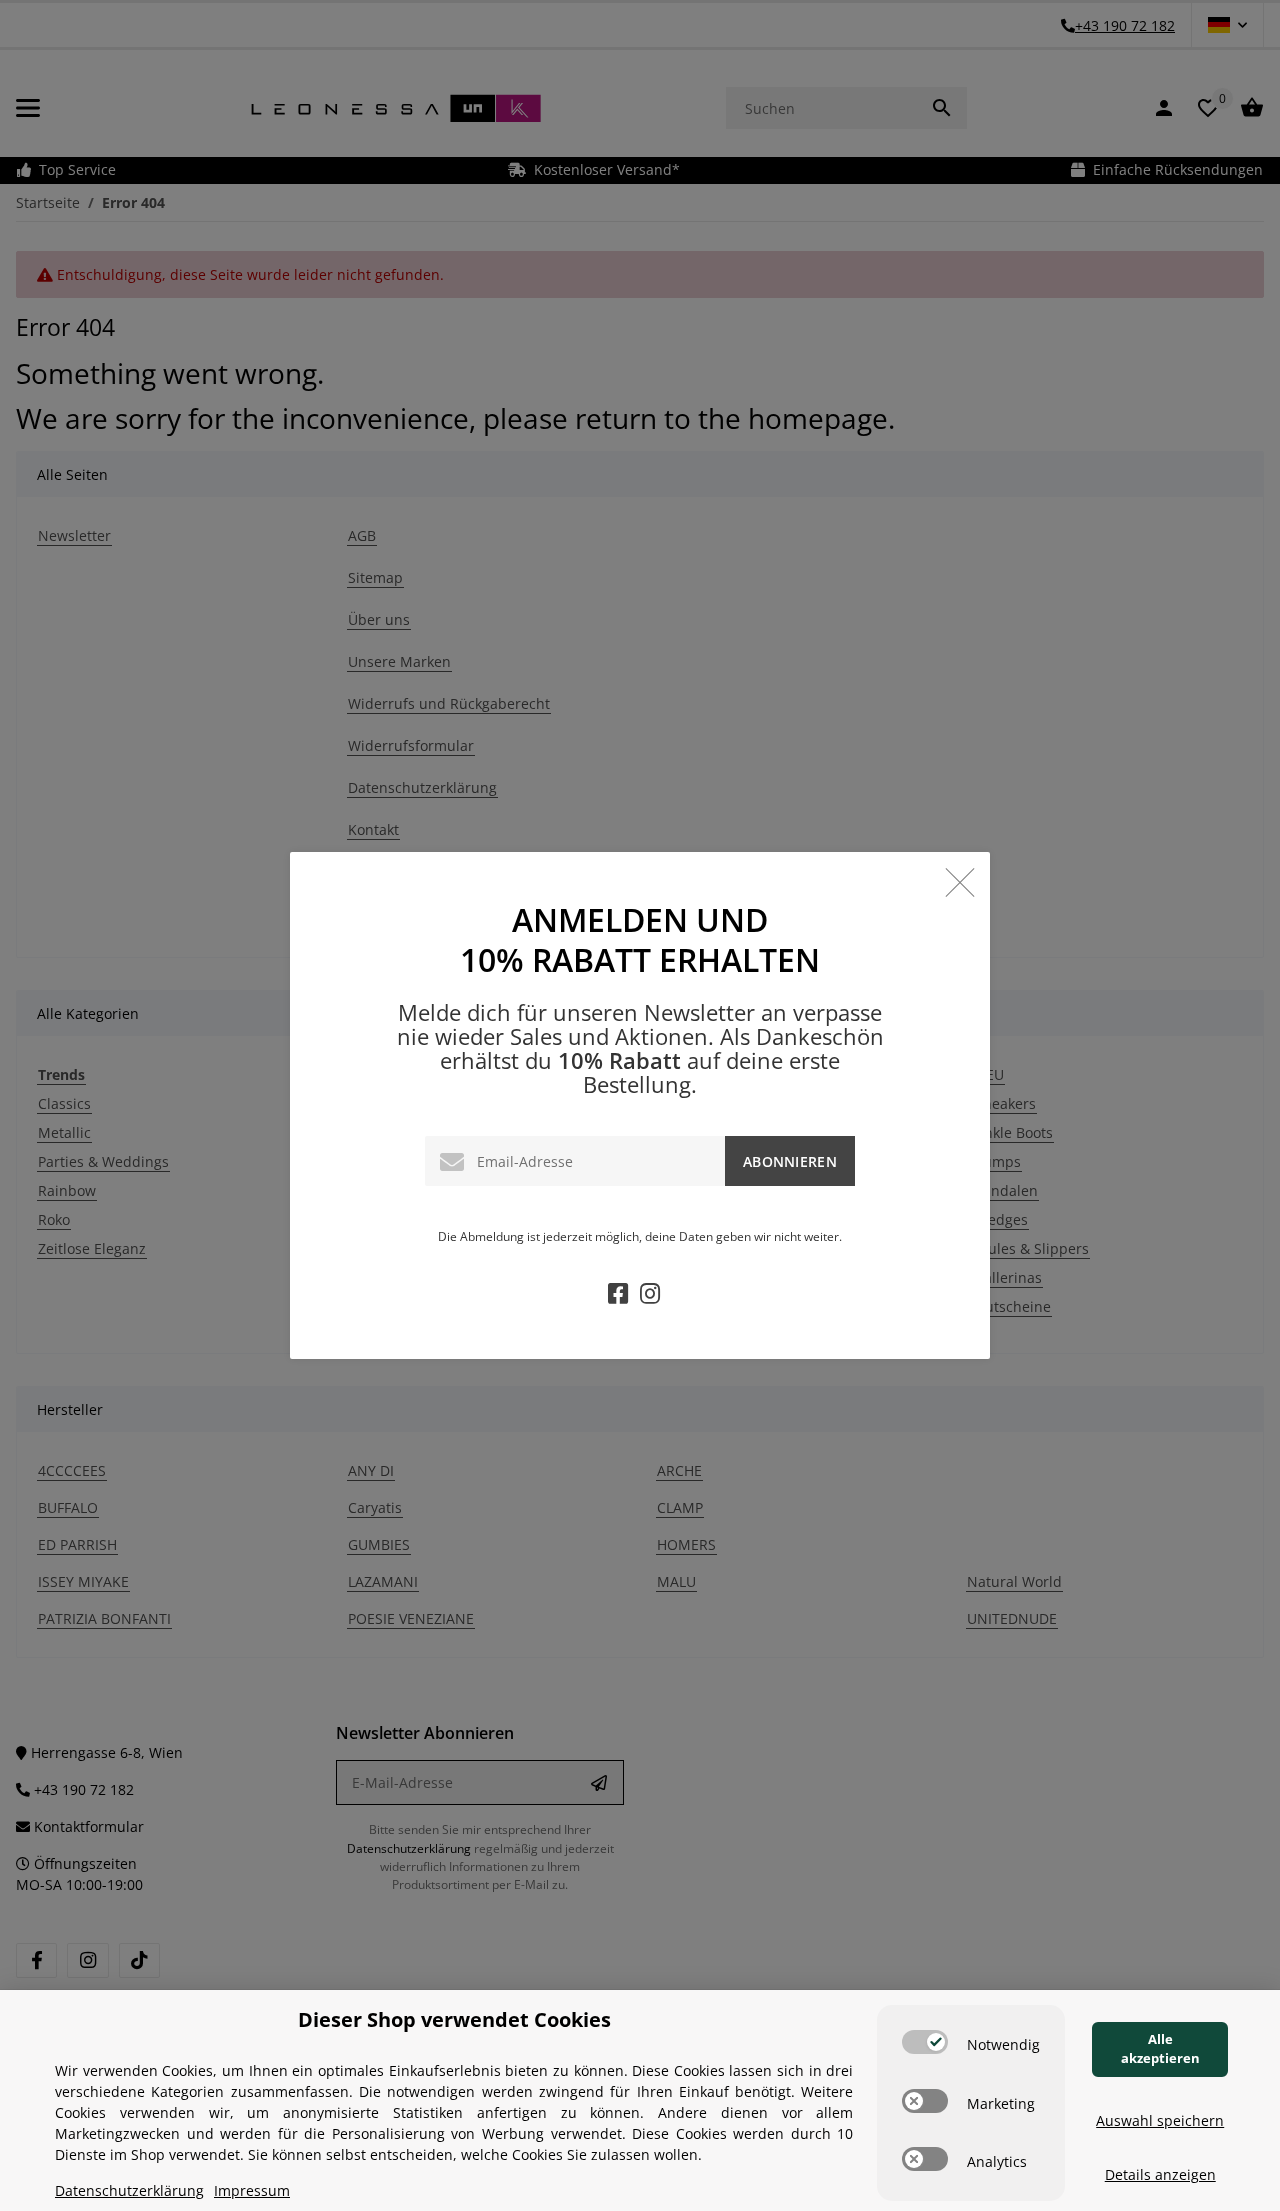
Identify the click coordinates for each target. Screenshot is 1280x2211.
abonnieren (790, 1161)
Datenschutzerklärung (129, 2190)
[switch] (925, 2042)
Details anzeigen (1160, 2174)
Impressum (252, 2190)
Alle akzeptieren (1160, 2049)
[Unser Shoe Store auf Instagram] (650, 1296)
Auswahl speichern (1160, 2120)
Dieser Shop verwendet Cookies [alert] (454, 2019)
